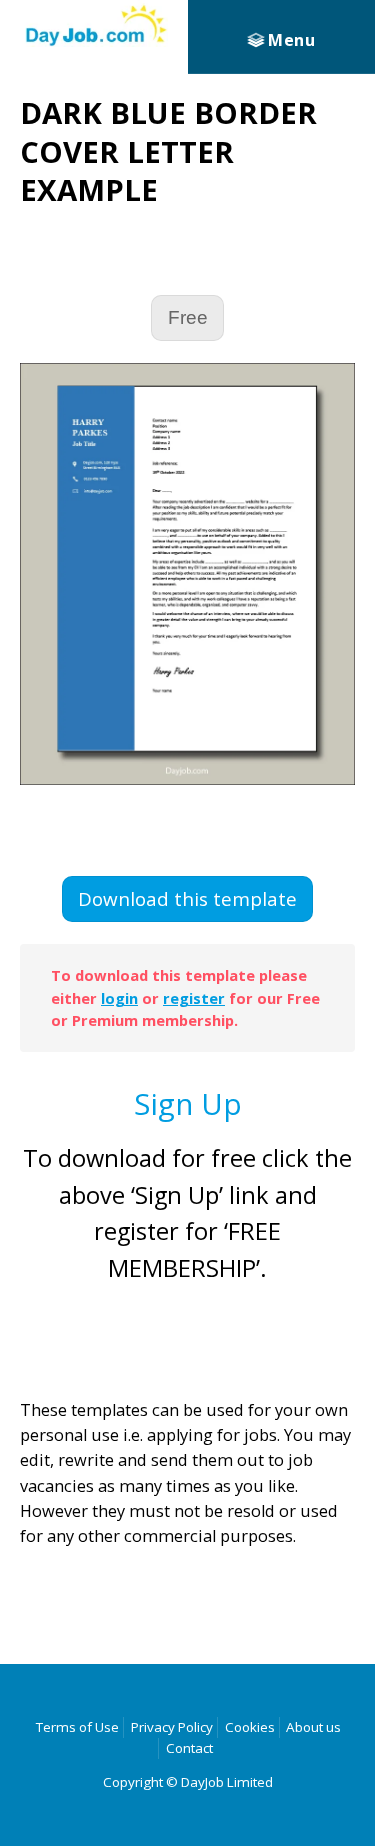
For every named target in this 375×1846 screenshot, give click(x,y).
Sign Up (188, 1103)
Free (188, 317)
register (194, 998)
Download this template (187, 899)
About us (313, 1727)
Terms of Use (77, 1727)
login (119, 998)
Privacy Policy (172, 1727)
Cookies (250, 1727)
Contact (189, 1748)
